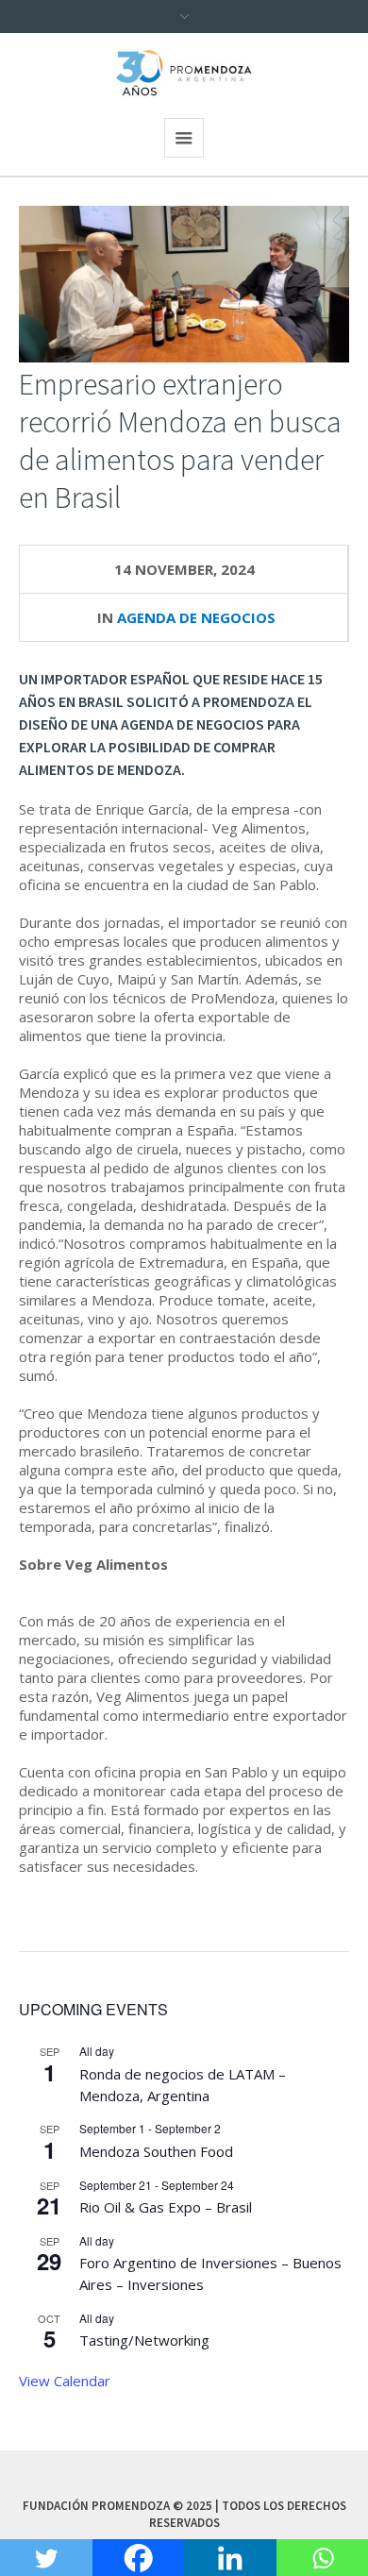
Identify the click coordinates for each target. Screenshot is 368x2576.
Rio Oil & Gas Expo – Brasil (166, 2207)
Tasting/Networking (144, 2340)
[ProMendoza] (184, 73)
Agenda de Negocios (196, 617)
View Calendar (65, 2381)
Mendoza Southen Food (156, 2151)
